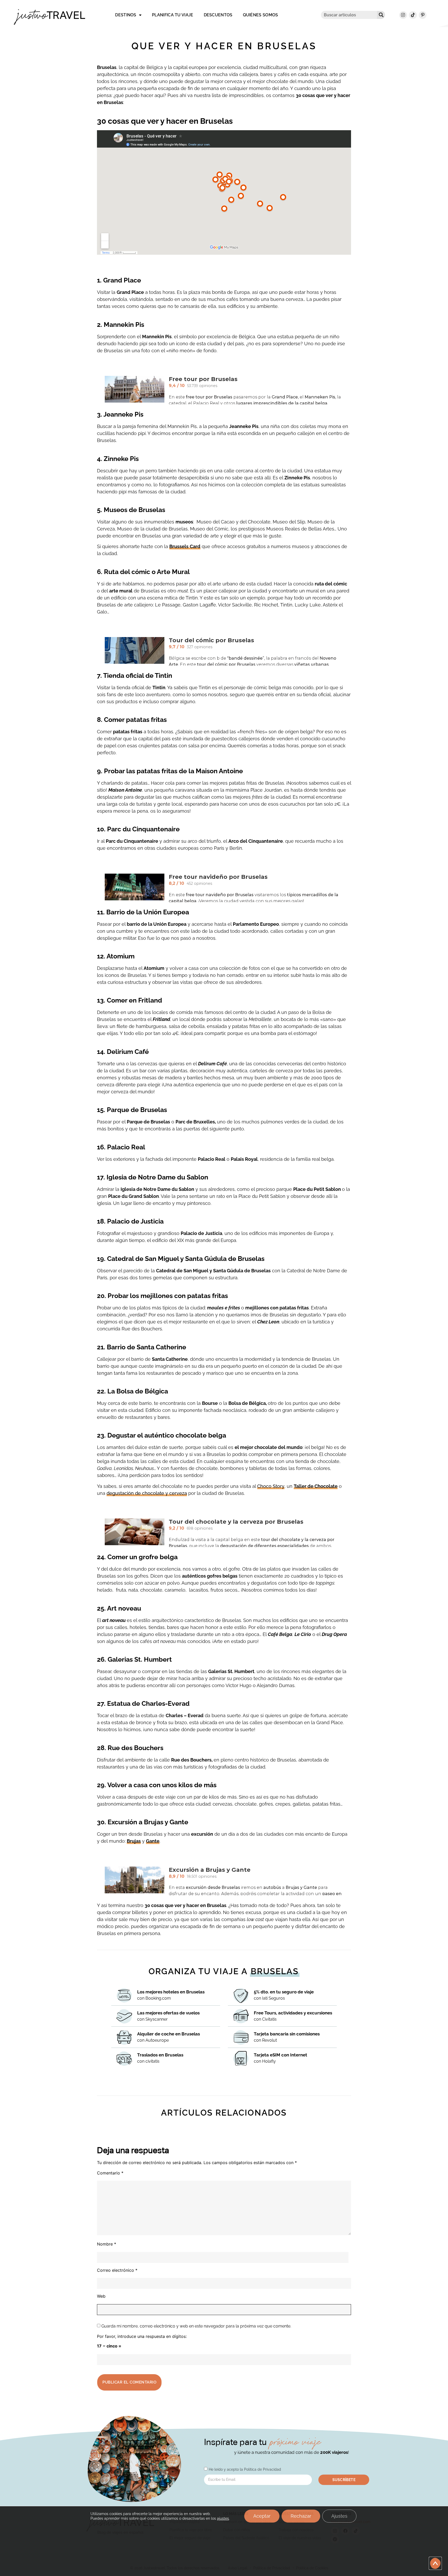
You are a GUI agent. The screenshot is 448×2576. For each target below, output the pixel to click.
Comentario (110, 2173)
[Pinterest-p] (423, 15)
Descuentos (218, 15)
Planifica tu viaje (173, 15)
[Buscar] (381, 15)
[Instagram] (403, 15)
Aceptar (262, 2516)
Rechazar (301, 2516)
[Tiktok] (413, 15)
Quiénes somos (261, 15)
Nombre (107, 2244)
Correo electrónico (117, 2270)
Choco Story (271, 1486)
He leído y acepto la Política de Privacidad (245, 2469)
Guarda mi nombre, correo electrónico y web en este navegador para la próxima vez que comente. (196, 2326)
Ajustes (339, 2516)
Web (101, 2296)
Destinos (126, 15)
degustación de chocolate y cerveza (147, 1493)
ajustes (223, 2518)
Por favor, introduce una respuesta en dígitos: (142, 2336)
